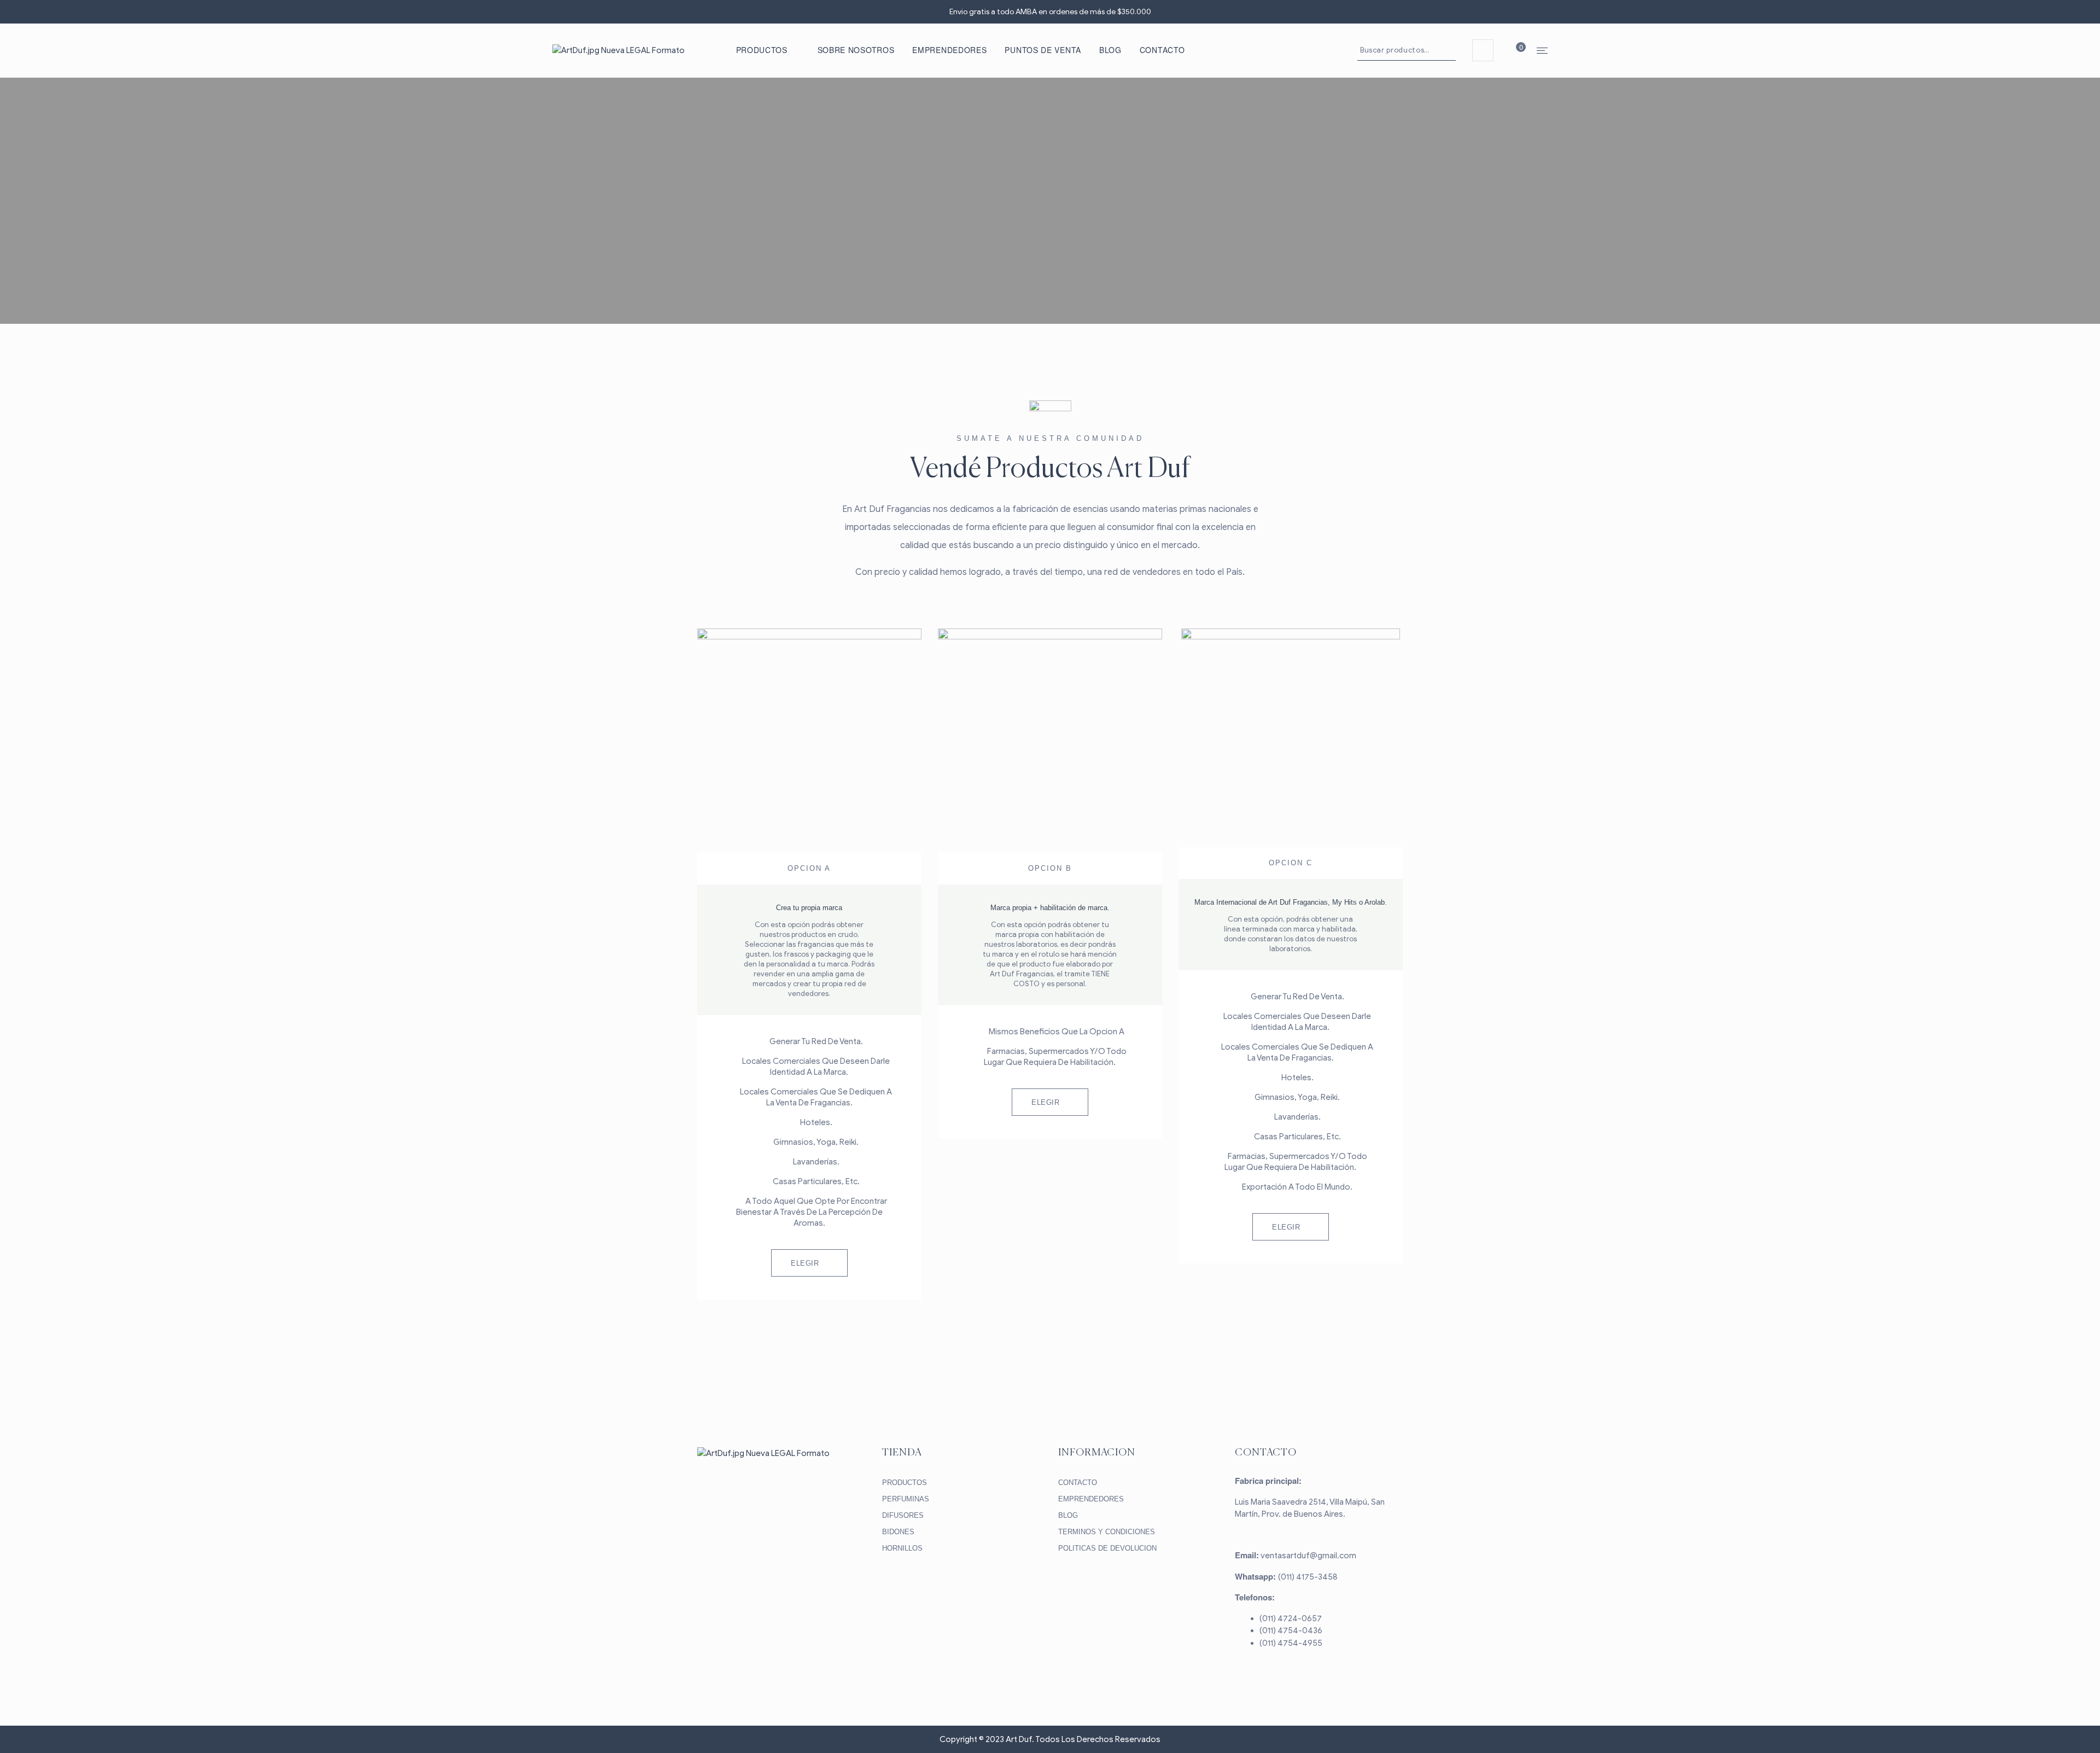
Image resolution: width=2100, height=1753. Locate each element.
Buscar (1449, 50)
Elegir (805, 1263)
